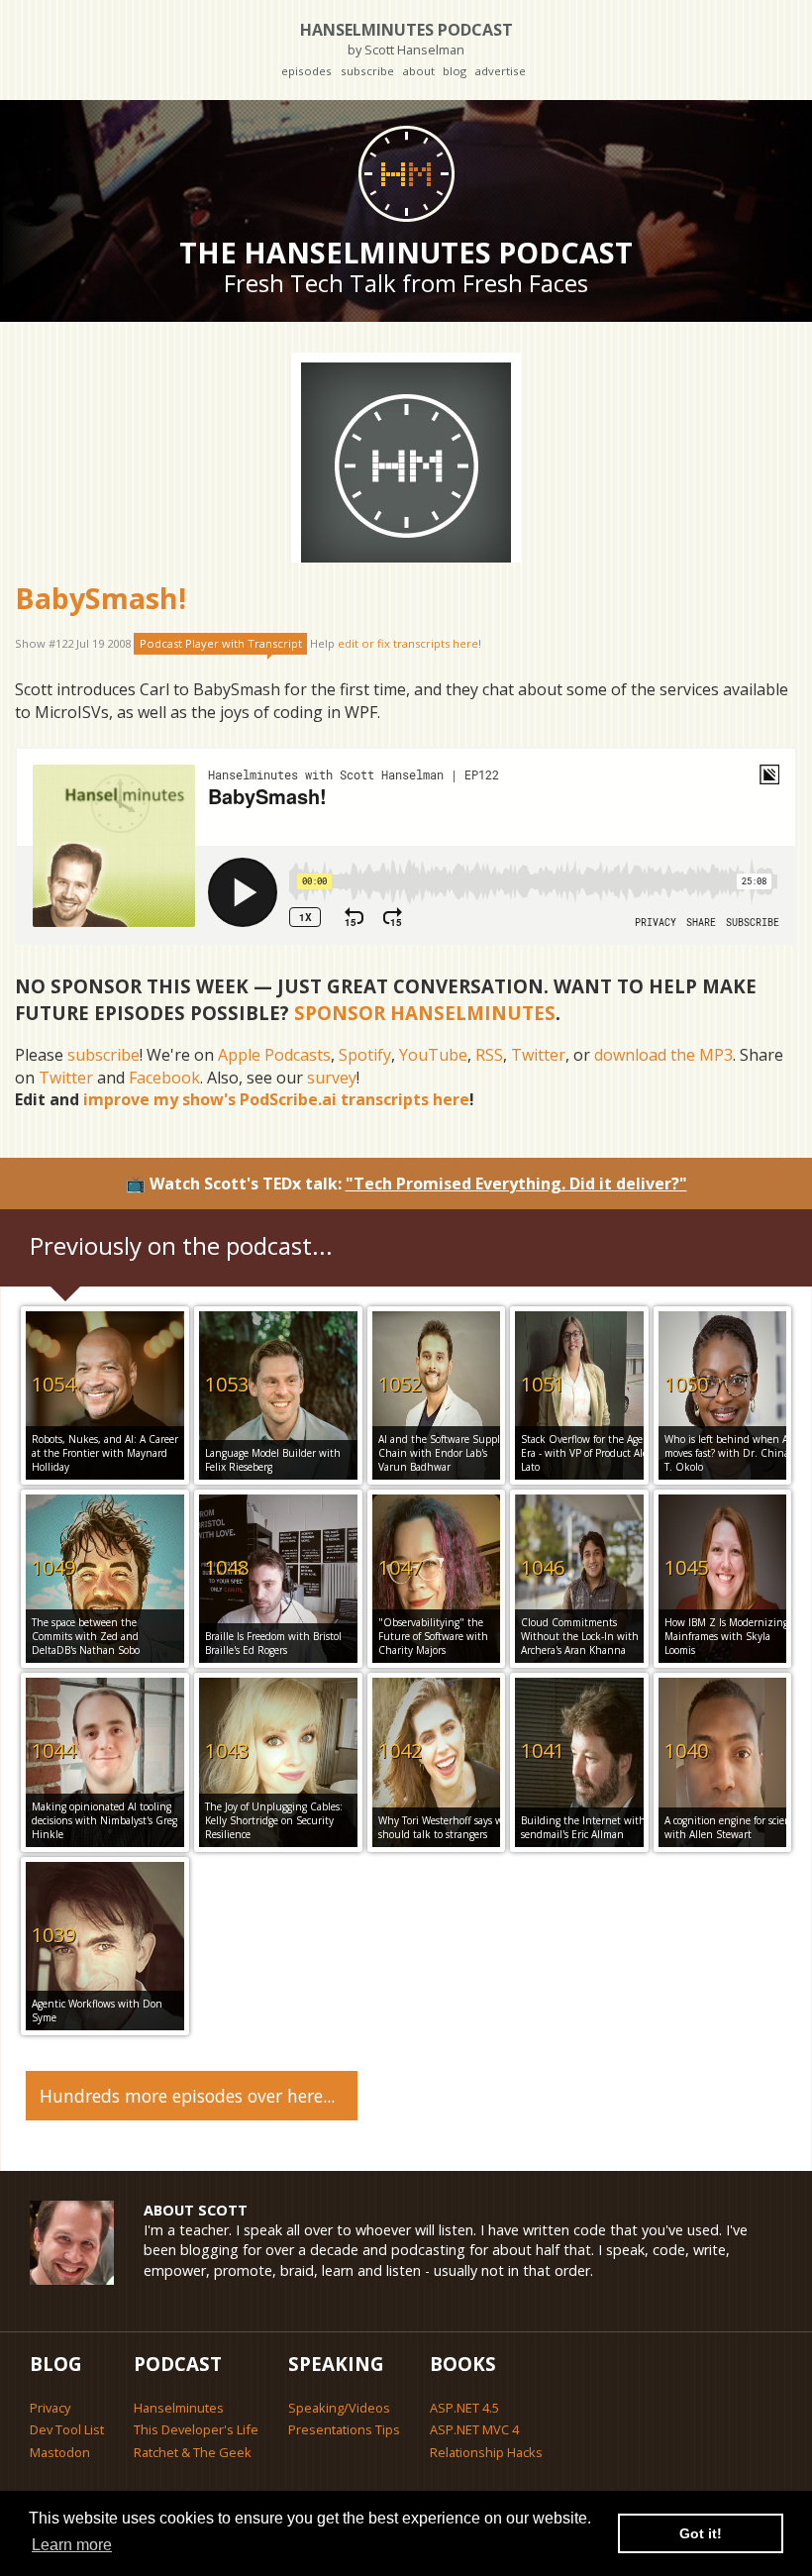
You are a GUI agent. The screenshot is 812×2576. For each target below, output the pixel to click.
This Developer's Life (196, 2429)
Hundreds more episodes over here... (187, 2096)
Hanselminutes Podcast (406, 38)
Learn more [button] (72, 2545)
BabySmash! (101, 598)
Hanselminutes (179, 2408)
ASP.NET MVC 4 (474, 2429)
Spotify (365, 1055)
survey (332, 1078)
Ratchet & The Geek (193, 2452)
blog (455, 71)
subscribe (367, 71)
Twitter (538, 1055)
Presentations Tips (344, 2429)
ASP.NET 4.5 (464, 2408)
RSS (489, 1055)
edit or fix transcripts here (408, 643)
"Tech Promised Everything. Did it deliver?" (516, 1184)
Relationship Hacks (486, 2452)
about (418, 71)
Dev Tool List (67, 2429)
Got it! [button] (701, 2533)
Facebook (164, 1078)
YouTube (433, 1055)
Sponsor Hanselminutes (425, 1013)
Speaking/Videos (339, 2408)
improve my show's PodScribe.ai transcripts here (276, 1099)
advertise (500, 71)
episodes (306, 71)
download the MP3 (663, 1055)
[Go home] (406, 173)
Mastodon (60, 2452)
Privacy (50, 2408)
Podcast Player (221, 643)
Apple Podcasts (274, 1055)
